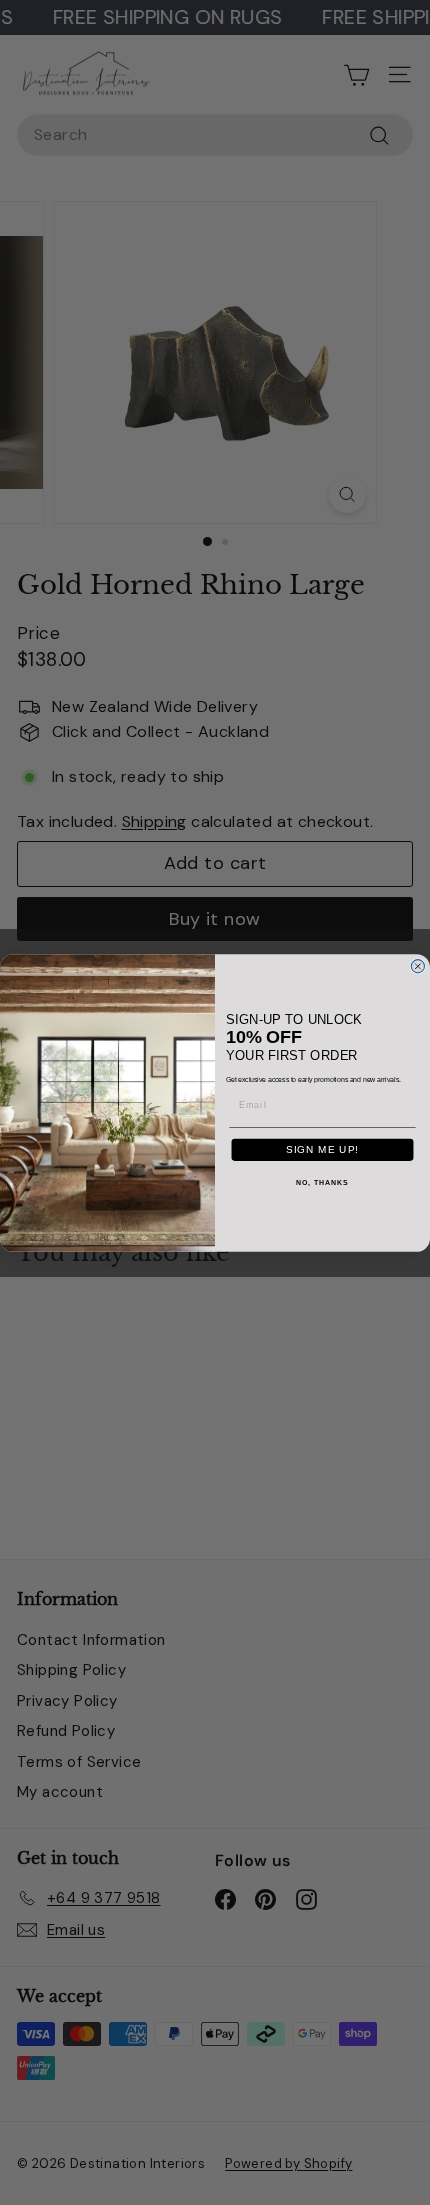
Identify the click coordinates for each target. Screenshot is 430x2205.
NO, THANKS (322, 1183)
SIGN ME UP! (322, 1149)
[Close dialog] (417, 965)
